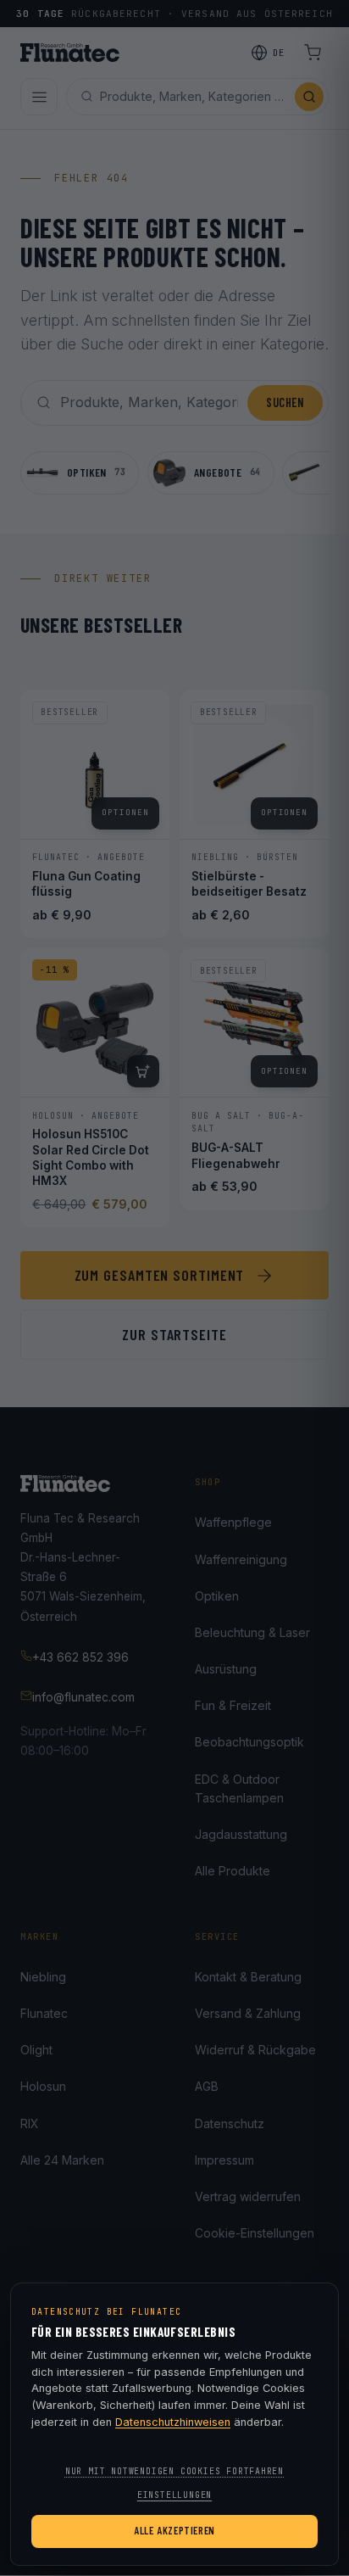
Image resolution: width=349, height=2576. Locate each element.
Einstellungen (174, 2495)
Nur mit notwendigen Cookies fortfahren (174, 2471)
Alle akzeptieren (174, 2530)
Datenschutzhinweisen (173, 2422)
